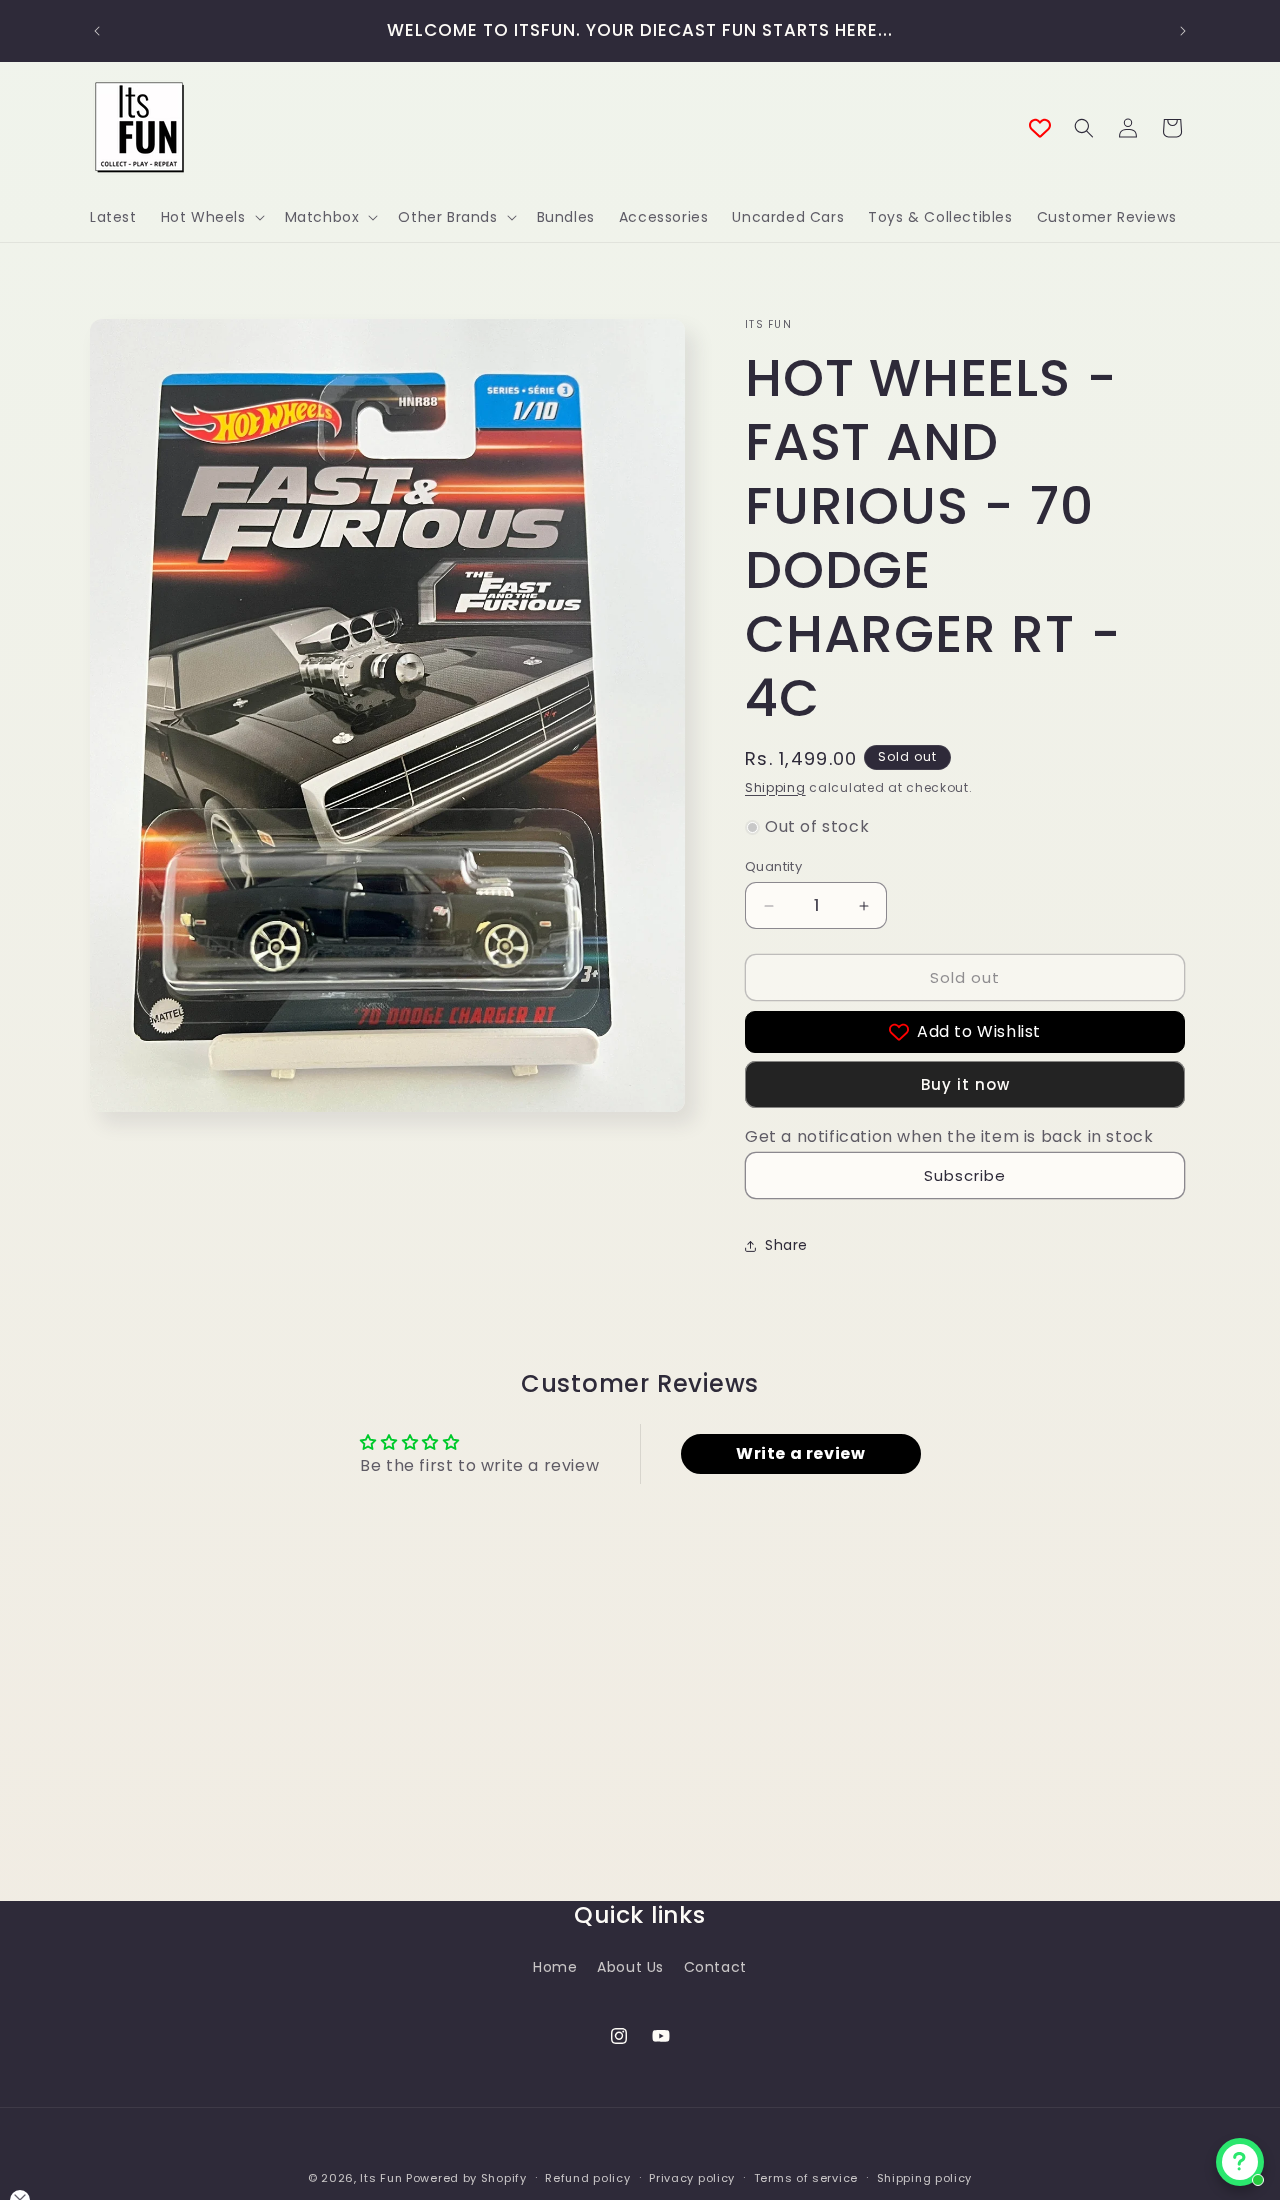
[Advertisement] (364, 1794)
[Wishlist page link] (1040, 128)
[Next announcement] (1183, 31)
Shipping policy (925, 2177)
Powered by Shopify (466, 2178)
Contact (715, 1966)
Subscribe (965, 1175)
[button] (211, 217)
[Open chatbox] (1240, 2162)
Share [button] (786, 1246)
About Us (630, 1966)
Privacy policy (692, 2177)
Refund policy (587, 2177)
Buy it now (965, 1084)
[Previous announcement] (97, 31)
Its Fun (381, 2178)
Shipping (775, 787)
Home (555, 1966)
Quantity (773, 866)
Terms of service (806, 2177)
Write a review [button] (800, 1454)
